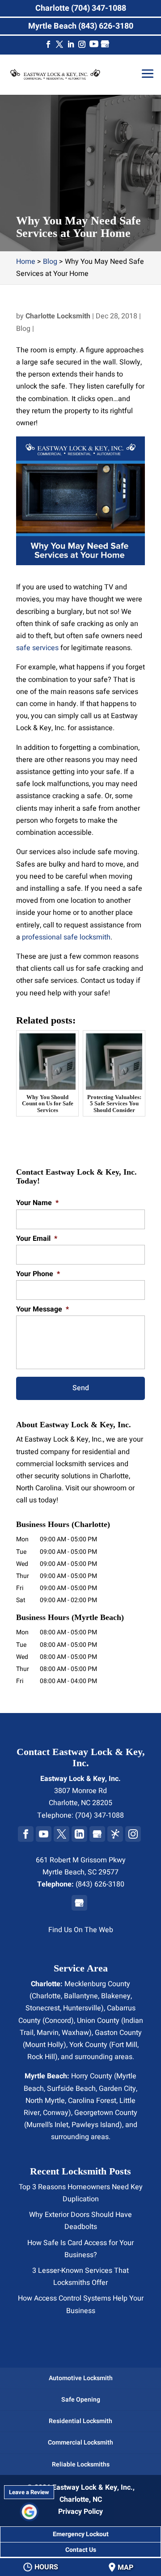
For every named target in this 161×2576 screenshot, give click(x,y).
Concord (58, 2021)
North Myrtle (45, 2101)
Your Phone (38, 1274)
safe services (37, 648)
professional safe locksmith (66, 937)
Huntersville (82, 2008)
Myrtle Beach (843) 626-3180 (81, 26)
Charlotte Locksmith (58, 316)
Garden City (117, 2089)
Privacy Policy (80, 2512)
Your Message (42, 1309)
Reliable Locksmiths (81, 2464)
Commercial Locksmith (80, 2443)
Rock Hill (41, 2057)
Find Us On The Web (81, 1930)
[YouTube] (94, 46)
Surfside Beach (71, 2089)
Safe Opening (81, 2400)
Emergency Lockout (81, 2534)
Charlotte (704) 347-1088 (81, 8)
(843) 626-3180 (100, 1884)
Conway (56, 2113)
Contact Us (81, 2550)
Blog (23, 329)
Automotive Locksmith (81, 2378)
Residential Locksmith (80, 2421)
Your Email (37, 1239)
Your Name (37, 1203)
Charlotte (46, 1996)
